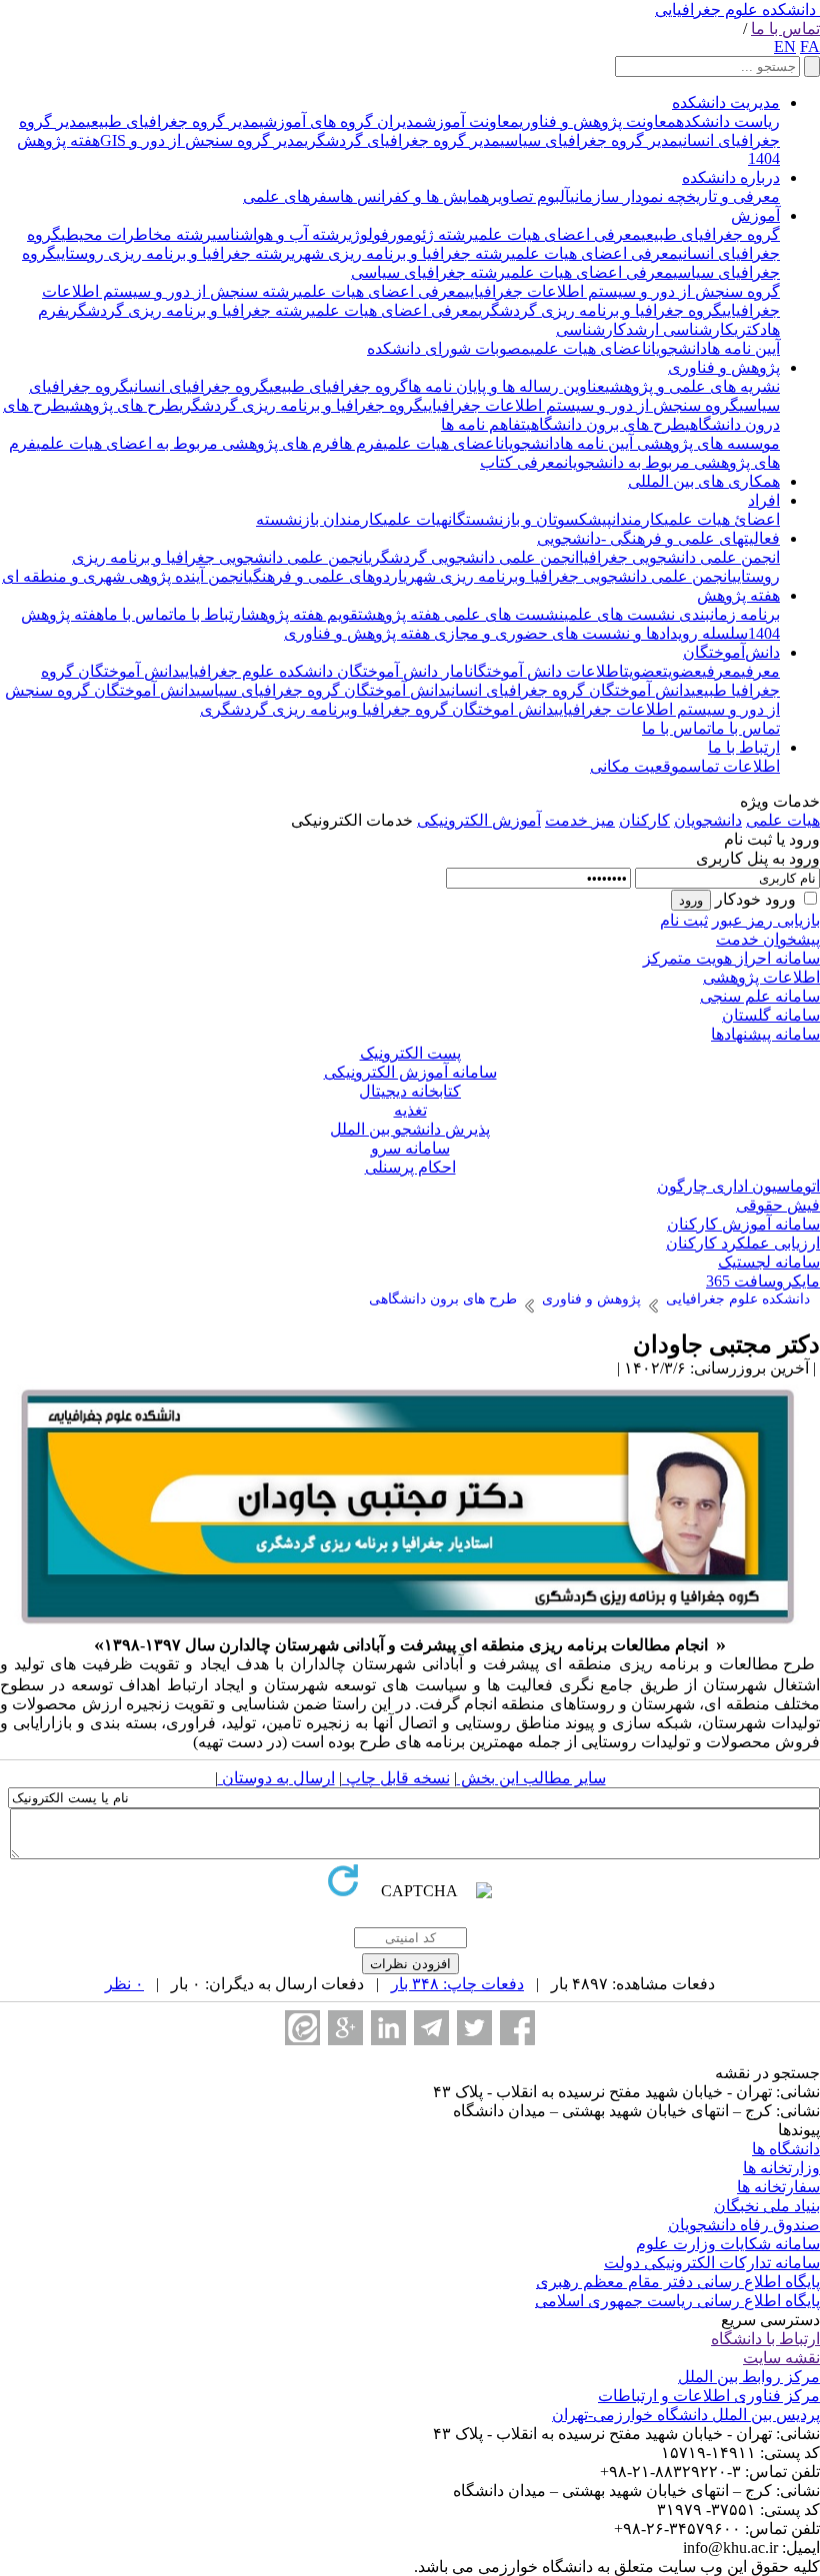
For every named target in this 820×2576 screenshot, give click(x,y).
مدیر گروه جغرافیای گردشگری (402, 140)
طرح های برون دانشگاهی (605, 424)
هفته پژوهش (738, 595)
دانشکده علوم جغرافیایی (735, 9)
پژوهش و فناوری (724, 367)
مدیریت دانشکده (726, 102)
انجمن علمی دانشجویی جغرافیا (679, 557)
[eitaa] (302, 2028)
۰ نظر (124, 1984)
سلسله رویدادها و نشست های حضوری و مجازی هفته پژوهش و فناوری (516, 633)
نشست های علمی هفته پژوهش (463, 614)
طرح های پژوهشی (122, 405)
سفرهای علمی (291, 196)
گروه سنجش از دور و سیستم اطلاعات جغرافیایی (622, 291)
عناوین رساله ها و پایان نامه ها (506, 386)
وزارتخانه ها (781, 2168)
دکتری (750, 329)
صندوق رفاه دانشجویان (744, 2225)
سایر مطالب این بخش (531, 1778)
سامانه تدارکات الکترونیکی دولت (712, 2263)
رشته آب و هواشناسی (280, 234)
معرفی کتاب (522, 462)
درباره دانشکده (731, 177)
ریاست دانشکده (728, 121)
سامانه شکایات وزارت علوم (728, 2244)
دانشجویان (677, 348)
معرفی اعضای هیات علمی (557, 234)
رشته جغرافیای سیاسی (428, 272)
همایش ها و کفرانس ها (414, 196)
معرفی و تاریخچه (721, 196)
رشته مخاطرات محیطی (136, 234)
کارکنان (644, 820)
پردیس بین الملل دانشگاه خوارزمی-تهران (686, 2415)
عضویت (682, 671)
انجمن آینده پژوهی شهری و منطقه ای (125, 576)
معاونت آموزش (471, 121)
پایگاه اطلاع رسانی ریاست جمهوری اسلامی (677, 2301)
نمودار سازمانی (616, 196)
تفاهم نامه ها (483, 424)
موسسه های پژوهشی (706, 443)
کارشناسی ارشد (680, 329)
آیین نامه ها (743, 348)
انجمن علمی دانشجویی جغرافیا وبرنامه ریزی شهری (567, 576)
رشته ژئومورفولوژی (411, 234)
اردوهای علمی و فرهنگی (325, 576)
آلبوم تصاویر (529, 196)
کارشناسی (591, 329)
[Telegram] (431, 2028)
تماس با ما (785, 28)
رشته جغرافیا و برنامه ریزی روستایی (173, 253)
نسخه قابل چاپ (396, 1778)
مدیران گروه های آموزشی (341, 121)
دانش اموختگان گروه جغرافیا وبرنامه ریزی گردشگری (377, 709)
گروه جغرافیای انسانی (199, 386)
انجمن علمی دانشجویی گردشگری (473, 557)
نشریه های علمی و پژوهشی (692, 386)
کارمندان (638, 519)
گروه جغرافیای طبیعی (710, 234)
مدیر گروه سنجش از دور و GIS (202, 140)
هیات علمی (415, 519)
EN (785, 46)
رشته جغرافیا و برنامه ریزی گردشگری (188, 310)
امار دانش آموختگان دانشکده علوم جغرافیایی (324, 671)
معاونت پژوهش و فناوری (597, 121)
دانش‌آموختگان (731, 652)
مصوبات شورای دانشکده (448, 348)
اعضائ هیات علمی (722, 519)
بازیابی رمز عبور (766, 920)
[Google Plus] (345, 2028)
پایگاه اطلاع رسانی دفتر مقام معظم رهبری (678, 2282)
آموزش (755, 215)
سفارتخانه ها (778, 2187)
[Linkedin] (388, 2028)
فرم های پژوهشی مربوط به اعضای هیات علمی (187, 443)
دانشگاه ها (786, 2149)
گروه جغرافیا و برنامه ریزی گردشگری (600, 310)
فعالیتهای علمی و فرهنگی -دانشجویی (658, 538)
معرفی (760, 671)
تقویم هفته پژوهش (304, 614)
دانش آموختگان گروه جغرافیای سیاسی (321, 690)
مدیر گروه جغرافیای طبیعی (172, 121)
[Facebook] (517, 2028)
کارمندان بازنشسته (319, 519)
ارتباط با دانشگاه (765, 2339)
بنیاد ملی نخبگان (767, 2206)
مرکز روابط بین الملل (749, 2377)
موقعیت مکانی (639, 766)
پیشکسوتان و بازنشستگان (530, 519)
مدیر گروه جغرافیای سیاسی (589, 140)
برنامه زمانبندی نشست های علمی (672, 614)
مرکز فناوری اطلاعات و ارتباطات (709, 2396)
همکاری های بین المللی (704, 481)
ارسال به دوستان (276, 1778)
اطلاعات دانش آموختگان (546, 671)
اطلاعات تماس (734, 766)
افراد (764, 500)
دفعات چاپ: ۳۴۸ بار (457, 1984)
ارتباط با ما (209, 614)
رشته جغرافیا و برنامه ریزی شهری (401, 253)
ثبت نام (684, 920)
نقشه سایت (781, 2358)
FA (810, 46)
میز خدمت (580, 820)
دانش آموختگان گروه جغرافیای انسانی (568, 690)
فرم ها (361, 443)
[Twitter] (474, 2028)
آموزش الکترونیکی (479, 820)
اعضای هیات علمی (588, 348)
